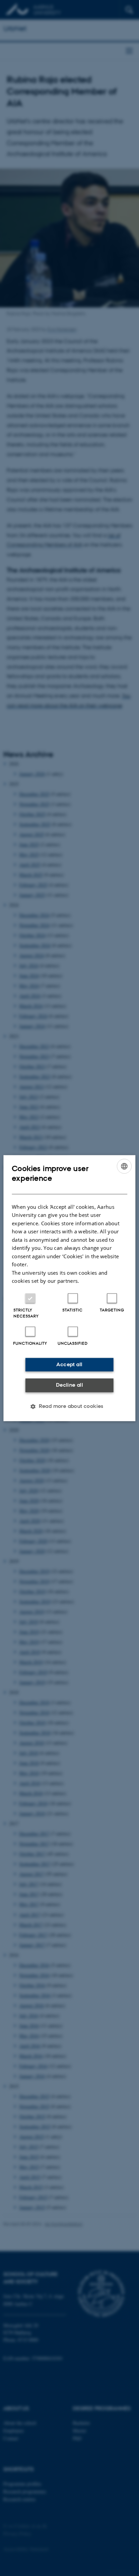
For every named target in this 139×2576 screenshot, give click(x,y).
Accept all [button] (69, 1364)
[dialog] (69, 1288)
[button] (69, 1406)
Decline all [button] (69, 1385)
